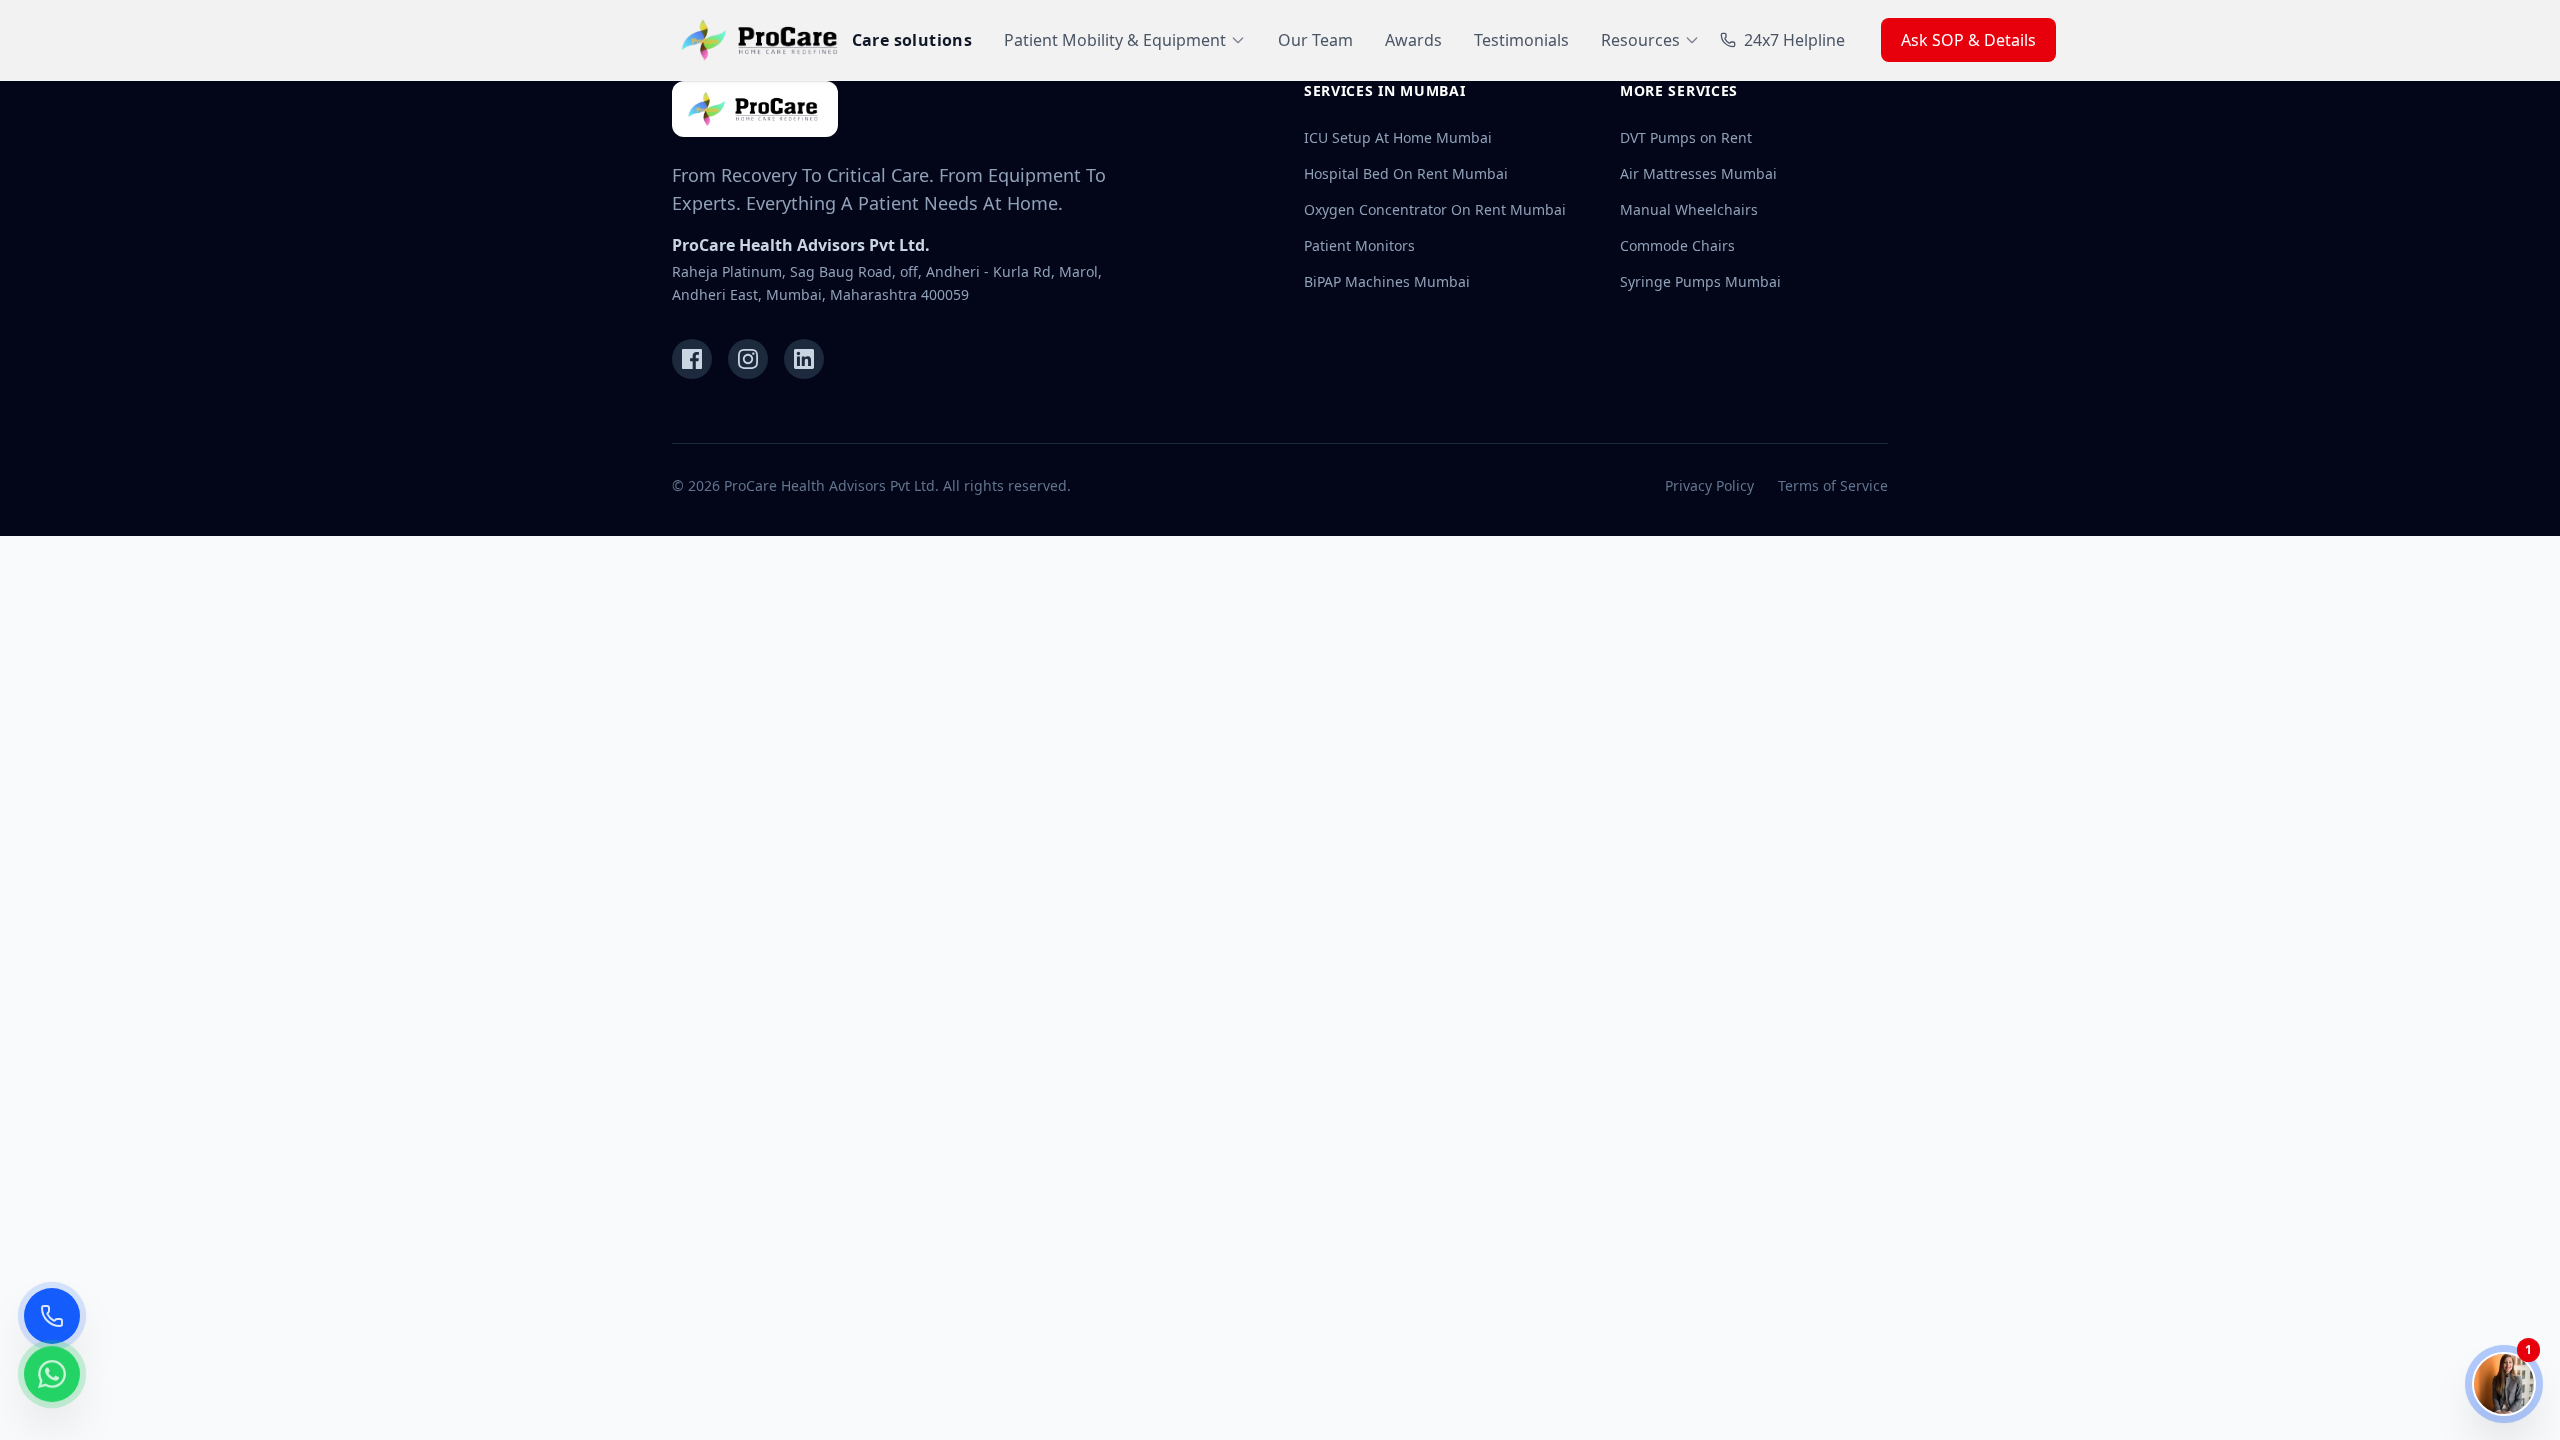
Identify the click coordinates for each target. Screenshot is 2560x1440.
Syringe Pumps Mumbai (1700, 281)
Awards (1413, 40)
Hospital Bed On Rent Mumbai (1406, 173)
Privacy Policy (1709, 485)
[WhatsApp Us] (52, 1386)
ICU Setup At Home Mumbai (1398, 137)
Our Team (1315, 40)
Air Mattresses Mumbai (1698, 173)
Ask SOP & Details (1968, 40)
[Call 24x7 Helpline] (52, 1316)
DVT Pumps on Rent (1686, 137)
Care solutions (912, 40)
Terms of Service (1833, 485)
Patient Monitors (1359, 245)
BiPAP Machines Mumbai (1387, 281)
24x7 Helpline (1794, 40)
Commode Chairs (1677, 245)
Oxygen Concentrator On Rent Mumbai (1435, 209)
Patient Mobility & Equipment (1115, 40)
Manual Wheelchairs (1689, 209)
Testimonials (1521, 40)
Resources (1640, 40)
